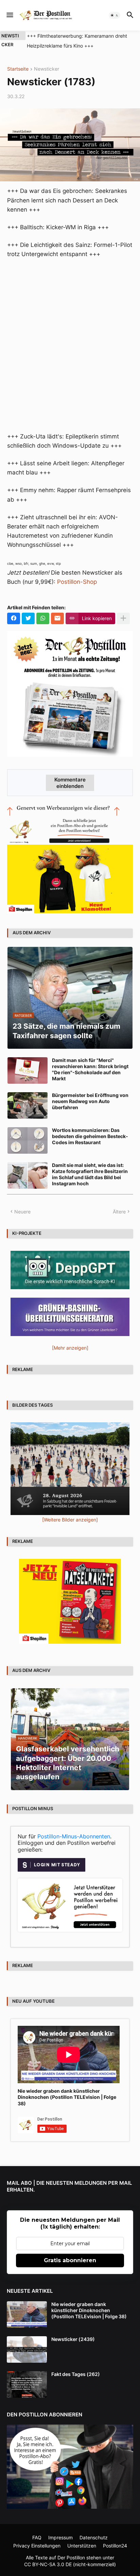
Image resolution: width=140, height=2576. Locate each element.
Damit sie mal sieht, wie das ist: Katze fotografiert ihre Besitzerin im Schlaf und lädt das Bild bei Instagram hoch (90, 1174)
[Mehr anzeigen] (123, 618)
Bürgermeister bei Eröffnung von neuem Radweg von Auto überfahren (90, 1101)
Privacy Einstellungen (37, 2546)
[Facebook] (14, 618)
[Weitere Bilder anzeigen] (70, 1520)
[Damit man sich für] (28, 1070)
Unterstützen (82, 2546)
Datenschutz (94, 2537)
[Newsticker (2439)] (27, 2349)
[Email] (57, 618)
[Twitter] (28, 618)
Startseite (18, 69)
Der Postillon (71, 2557)
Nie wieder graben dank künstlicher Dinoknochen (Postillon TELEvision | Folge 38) (67, 2097)
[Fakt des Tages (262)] (27, 2384)
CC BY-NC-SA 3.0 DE (48, 2564)
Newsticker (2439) (73, 2339)
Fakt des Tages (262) (76, 2374)
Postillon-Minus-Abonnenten (74, 1836)
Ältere (119, 1212)
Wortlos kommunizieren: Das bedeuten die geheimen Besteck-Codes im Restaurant (90, 1136)
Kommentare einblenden (70, 783)
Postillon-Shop (77, 582)
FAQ (37, 2537)
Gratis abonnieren (70, 2260)
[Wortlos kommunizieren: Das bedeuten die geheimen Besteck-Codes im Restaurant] (28, 1140)
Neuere (22, 1212)
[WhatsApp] (43, 618)
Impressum (60, 2537)
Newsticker (47, 69)
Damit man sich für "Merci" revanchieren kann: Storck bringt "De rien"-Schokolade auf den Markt (90, 1069)
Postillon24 (115, 2546)
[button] (9, 15)
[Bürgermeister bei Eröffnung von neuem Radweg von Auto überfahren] (28, 1105)
